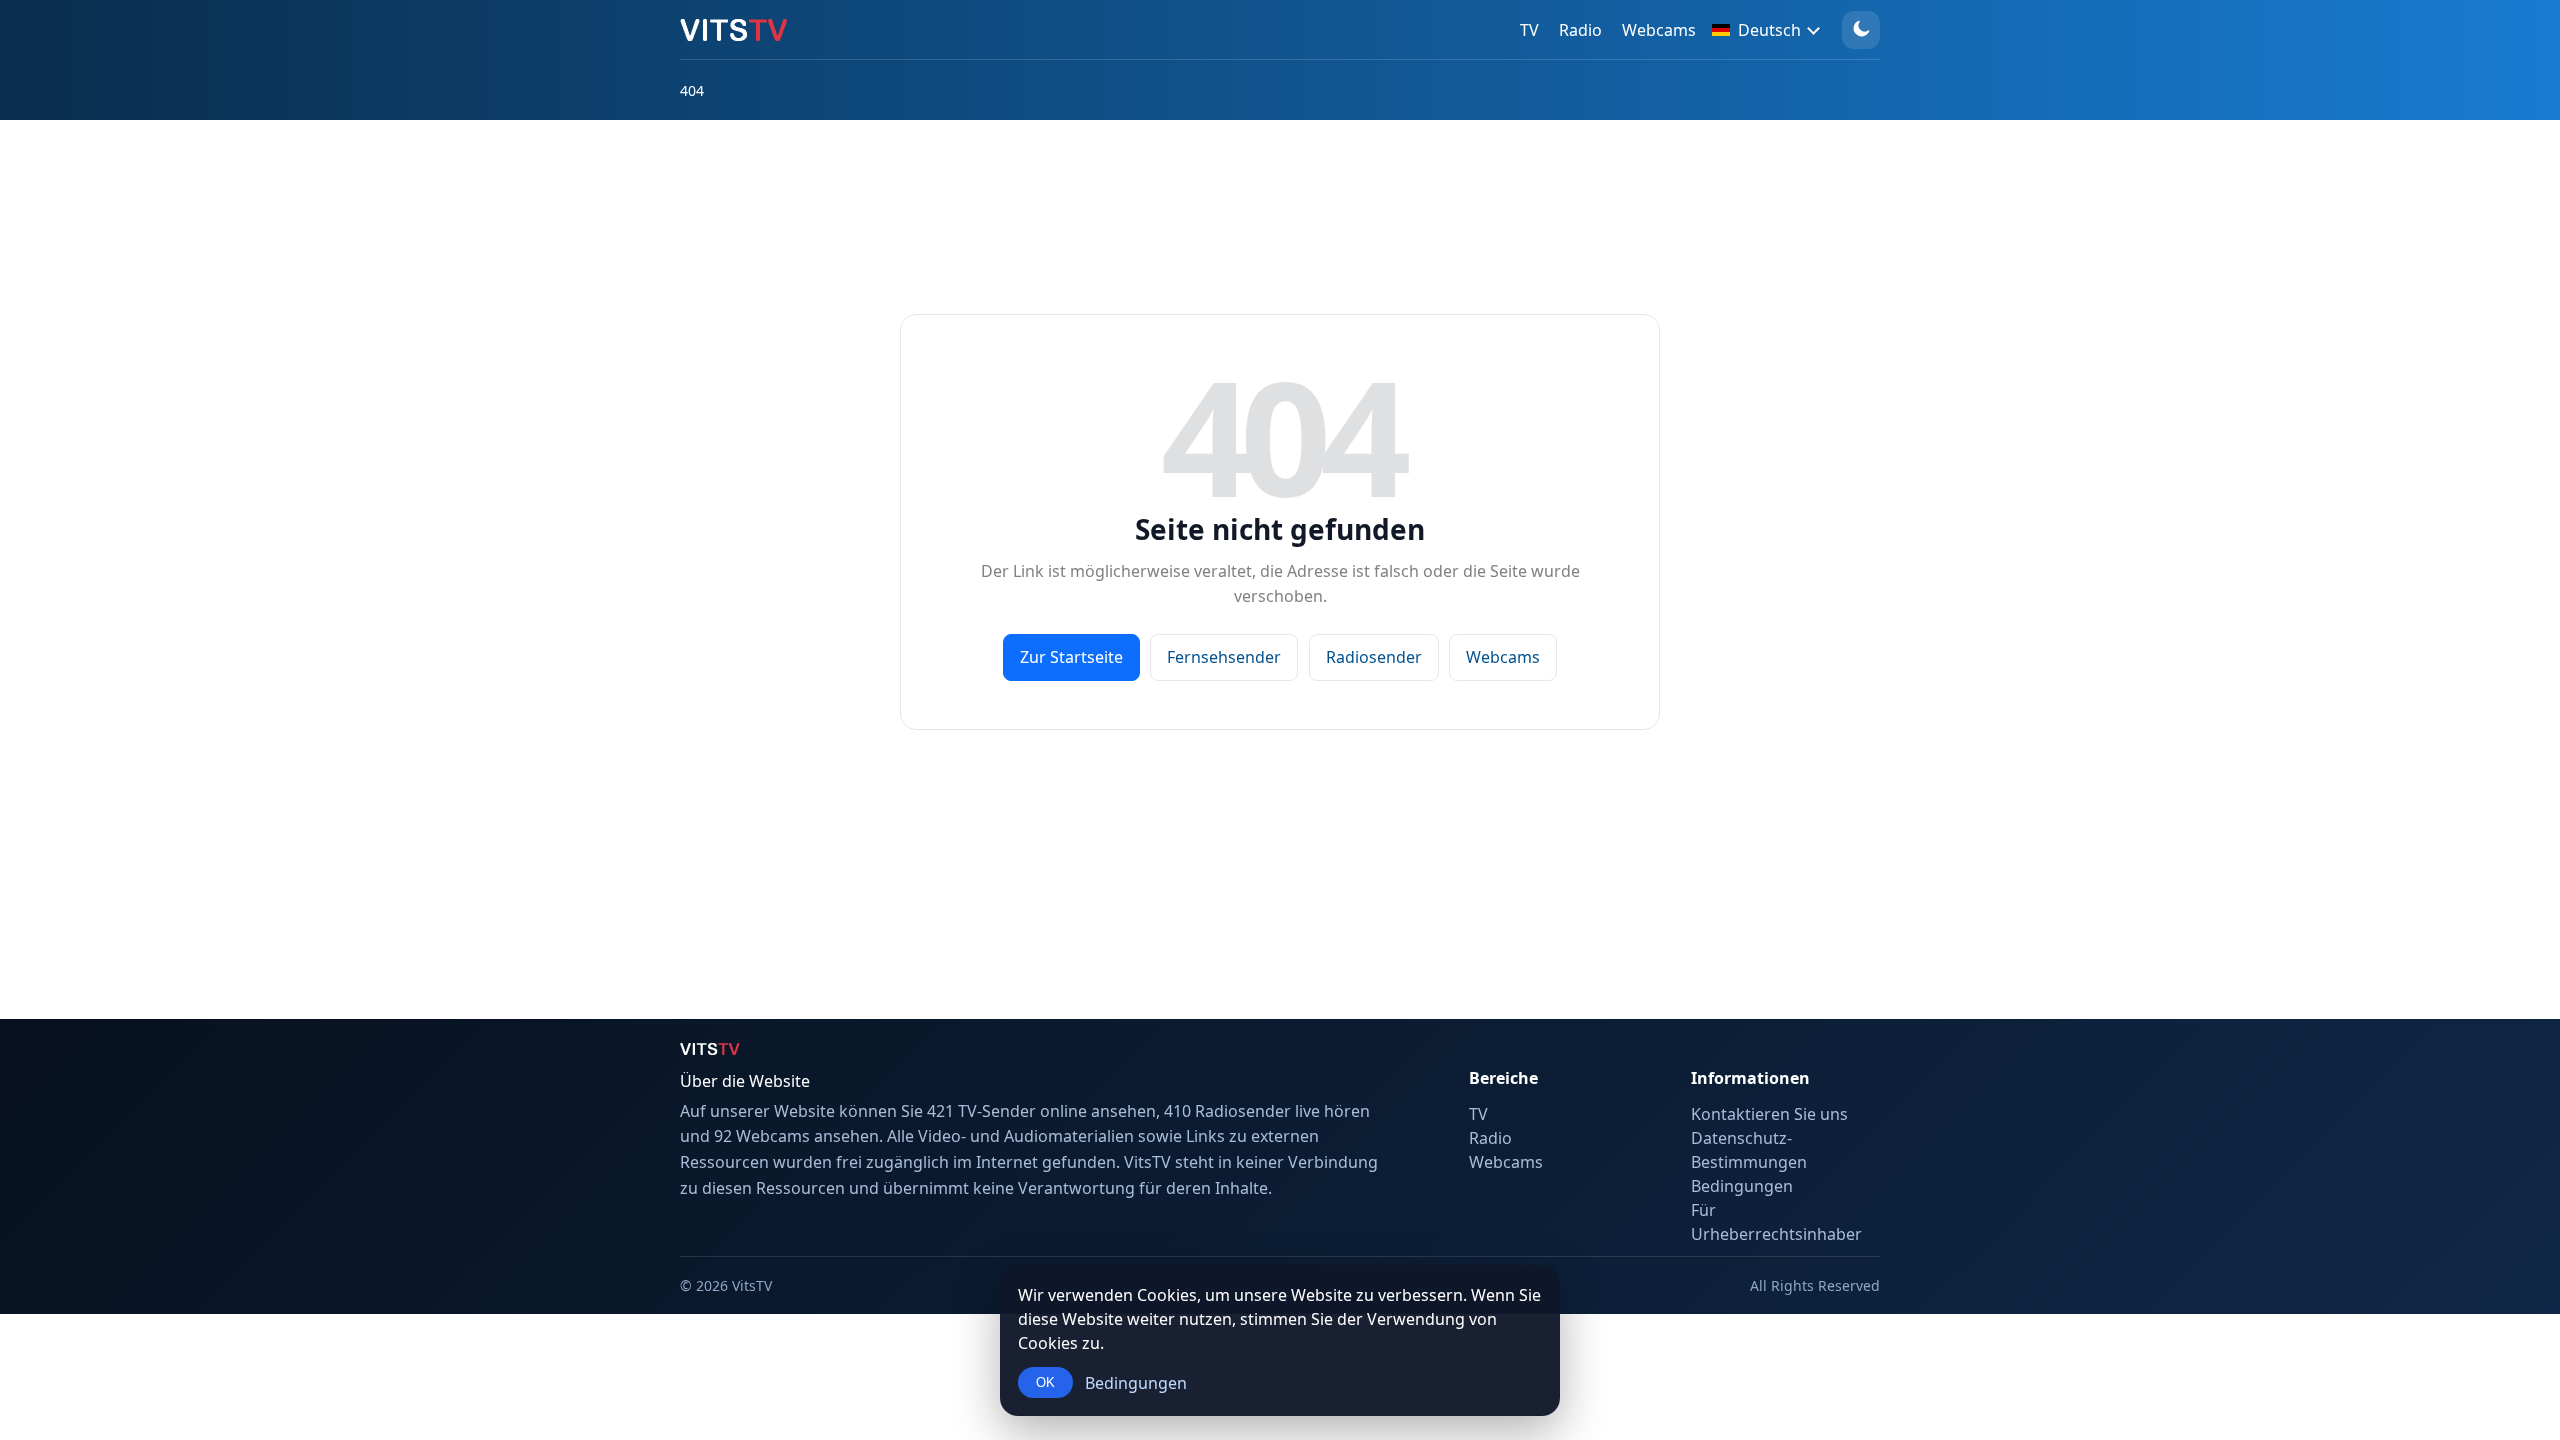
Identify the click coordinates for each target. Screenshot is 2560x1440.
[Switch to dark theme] (1861, 30)
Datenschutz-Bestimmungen (1749, 1150)
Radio (1580, 30)
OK (1045, 1382)
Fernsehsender (1224, 657)
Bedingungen (1136, 1383)
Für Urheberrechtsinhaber (1776, 1222)
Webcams (1659, 30)
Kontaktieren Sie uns (1769, 1114)
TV (1529, 30)
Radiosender (1374, 657)
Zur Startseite (1071, 657)
